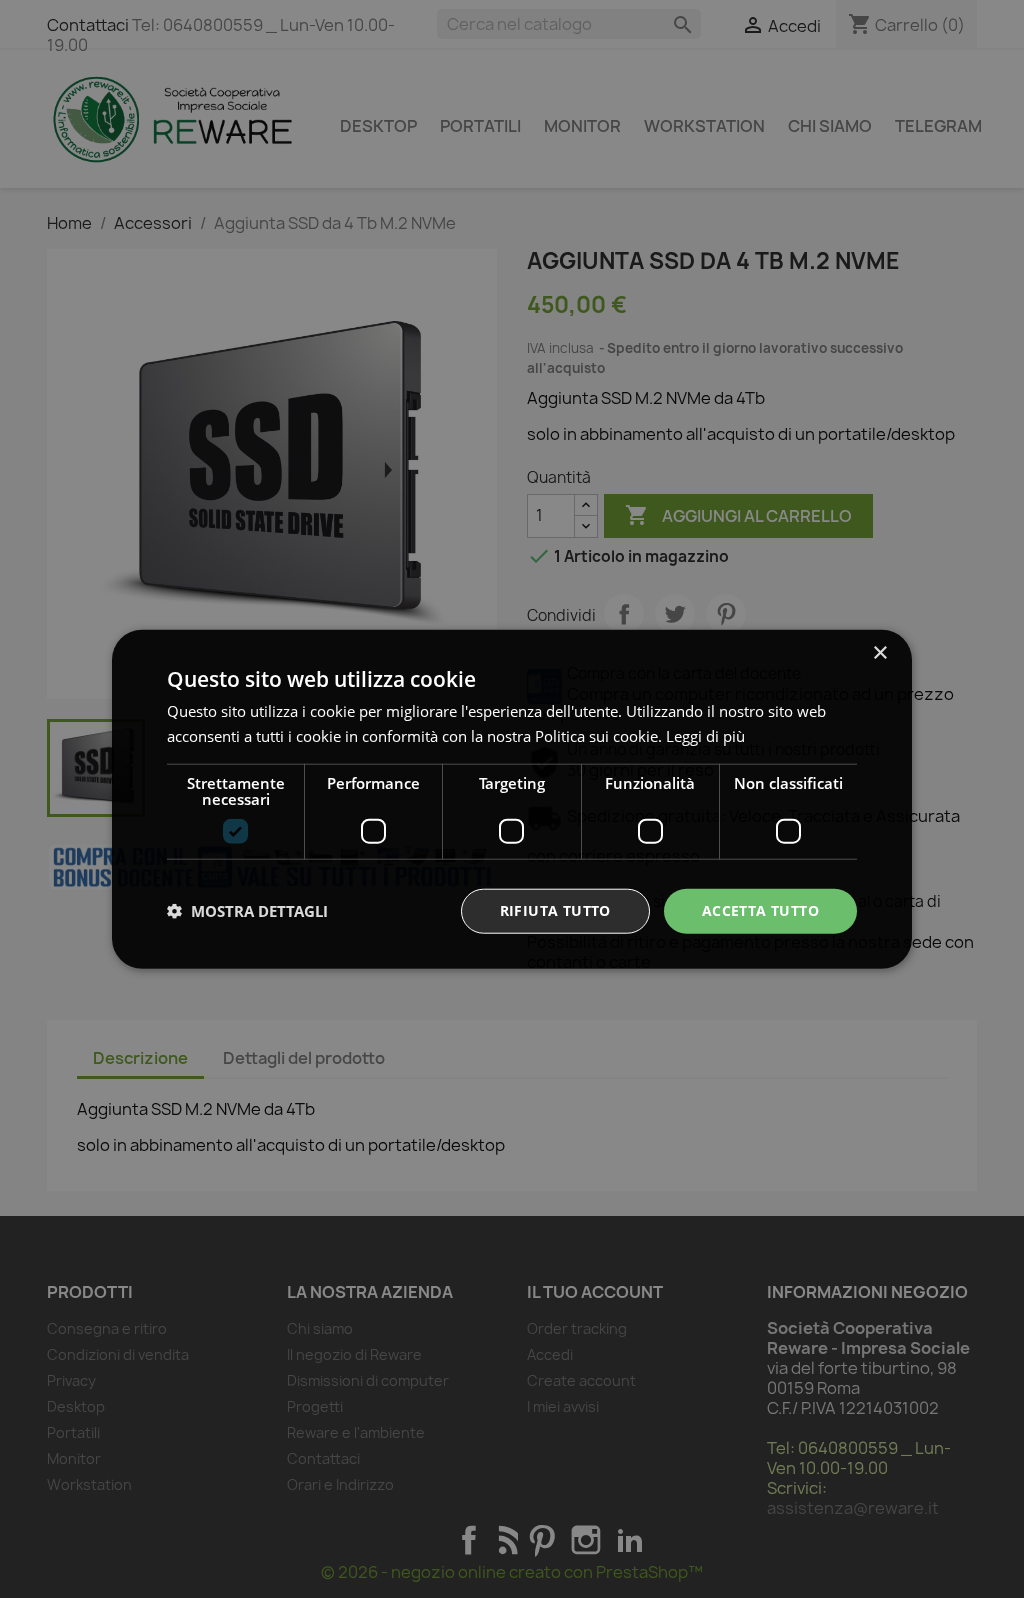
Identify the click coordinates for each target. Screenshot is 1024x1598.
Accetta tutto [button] (760, 910)
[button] (247, 911)
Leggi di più (705, 736)
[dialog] (512, 799)
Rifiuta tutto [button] (555, 910)
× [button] (879, 653)
